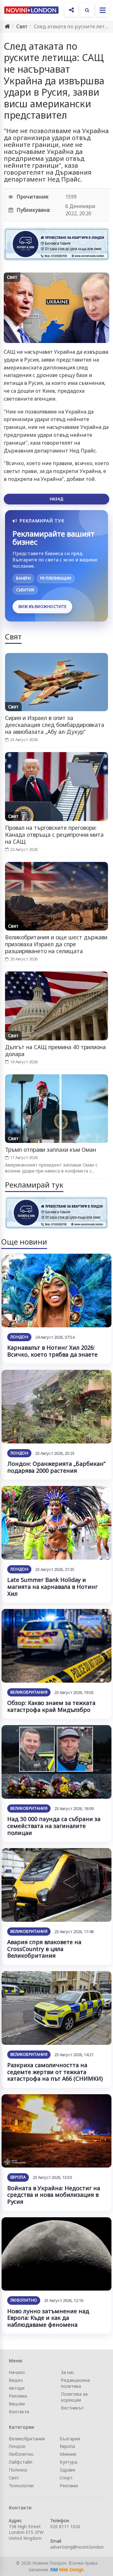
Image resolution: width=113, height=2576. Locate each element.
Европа (18, 2177)
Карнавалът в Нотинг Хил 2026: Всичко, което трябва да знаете (52, 1351)
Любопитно (24, 2300)
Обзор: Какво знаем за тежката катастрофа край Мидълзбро (51, 1706)
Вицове (17, 2404)
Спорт (66, 2478)
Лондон (19, 1337)
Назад (56, 499)
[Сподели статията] (71, 10)
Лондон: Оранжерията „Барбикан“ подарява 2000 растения (56, 1467)
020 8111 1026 (65, 2526)
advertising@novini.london (77, 2547)
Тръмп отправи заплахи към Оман (51, 1150)
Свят (22, 26)
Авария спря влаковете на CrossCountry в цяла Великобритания (44, 1949)
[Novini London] (31, 10)
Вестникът (72, 2408)
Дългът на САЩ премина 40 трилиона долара (55, 1050)
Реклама (18, 2396)
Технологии (21, 2486)
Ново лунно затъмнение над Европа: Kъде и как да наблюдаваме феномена (48, 2318)
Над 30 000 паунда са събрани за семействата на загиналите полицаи (54, 1826)
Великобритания (29, 1692)
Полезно (18, 2470)
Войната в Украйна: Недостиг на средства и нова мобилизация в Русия (54, 2195)
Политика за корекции (74, 2397)
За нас (68, 2372)
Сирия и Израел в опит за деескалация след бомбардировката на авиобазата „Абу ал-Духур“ (55, 725)
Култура (68, 2462)
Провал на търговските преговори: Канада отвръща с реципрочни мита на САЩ (54, 835)
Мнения (68, 2454)
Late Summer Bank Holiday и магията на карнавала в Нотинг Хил (52, 1586)
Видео (16, 2380)
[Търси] (87, 10)
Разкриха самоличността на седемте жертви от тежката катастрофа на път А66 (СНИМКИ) (55, 2072)
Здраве (67, 2470)
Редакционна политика (75, 2383)
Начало (17, 2372)
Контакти (19, 2412)
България (70, 2439)
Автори (17, 2388)
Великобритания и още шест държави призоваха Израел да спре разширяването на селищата (56, 944)
